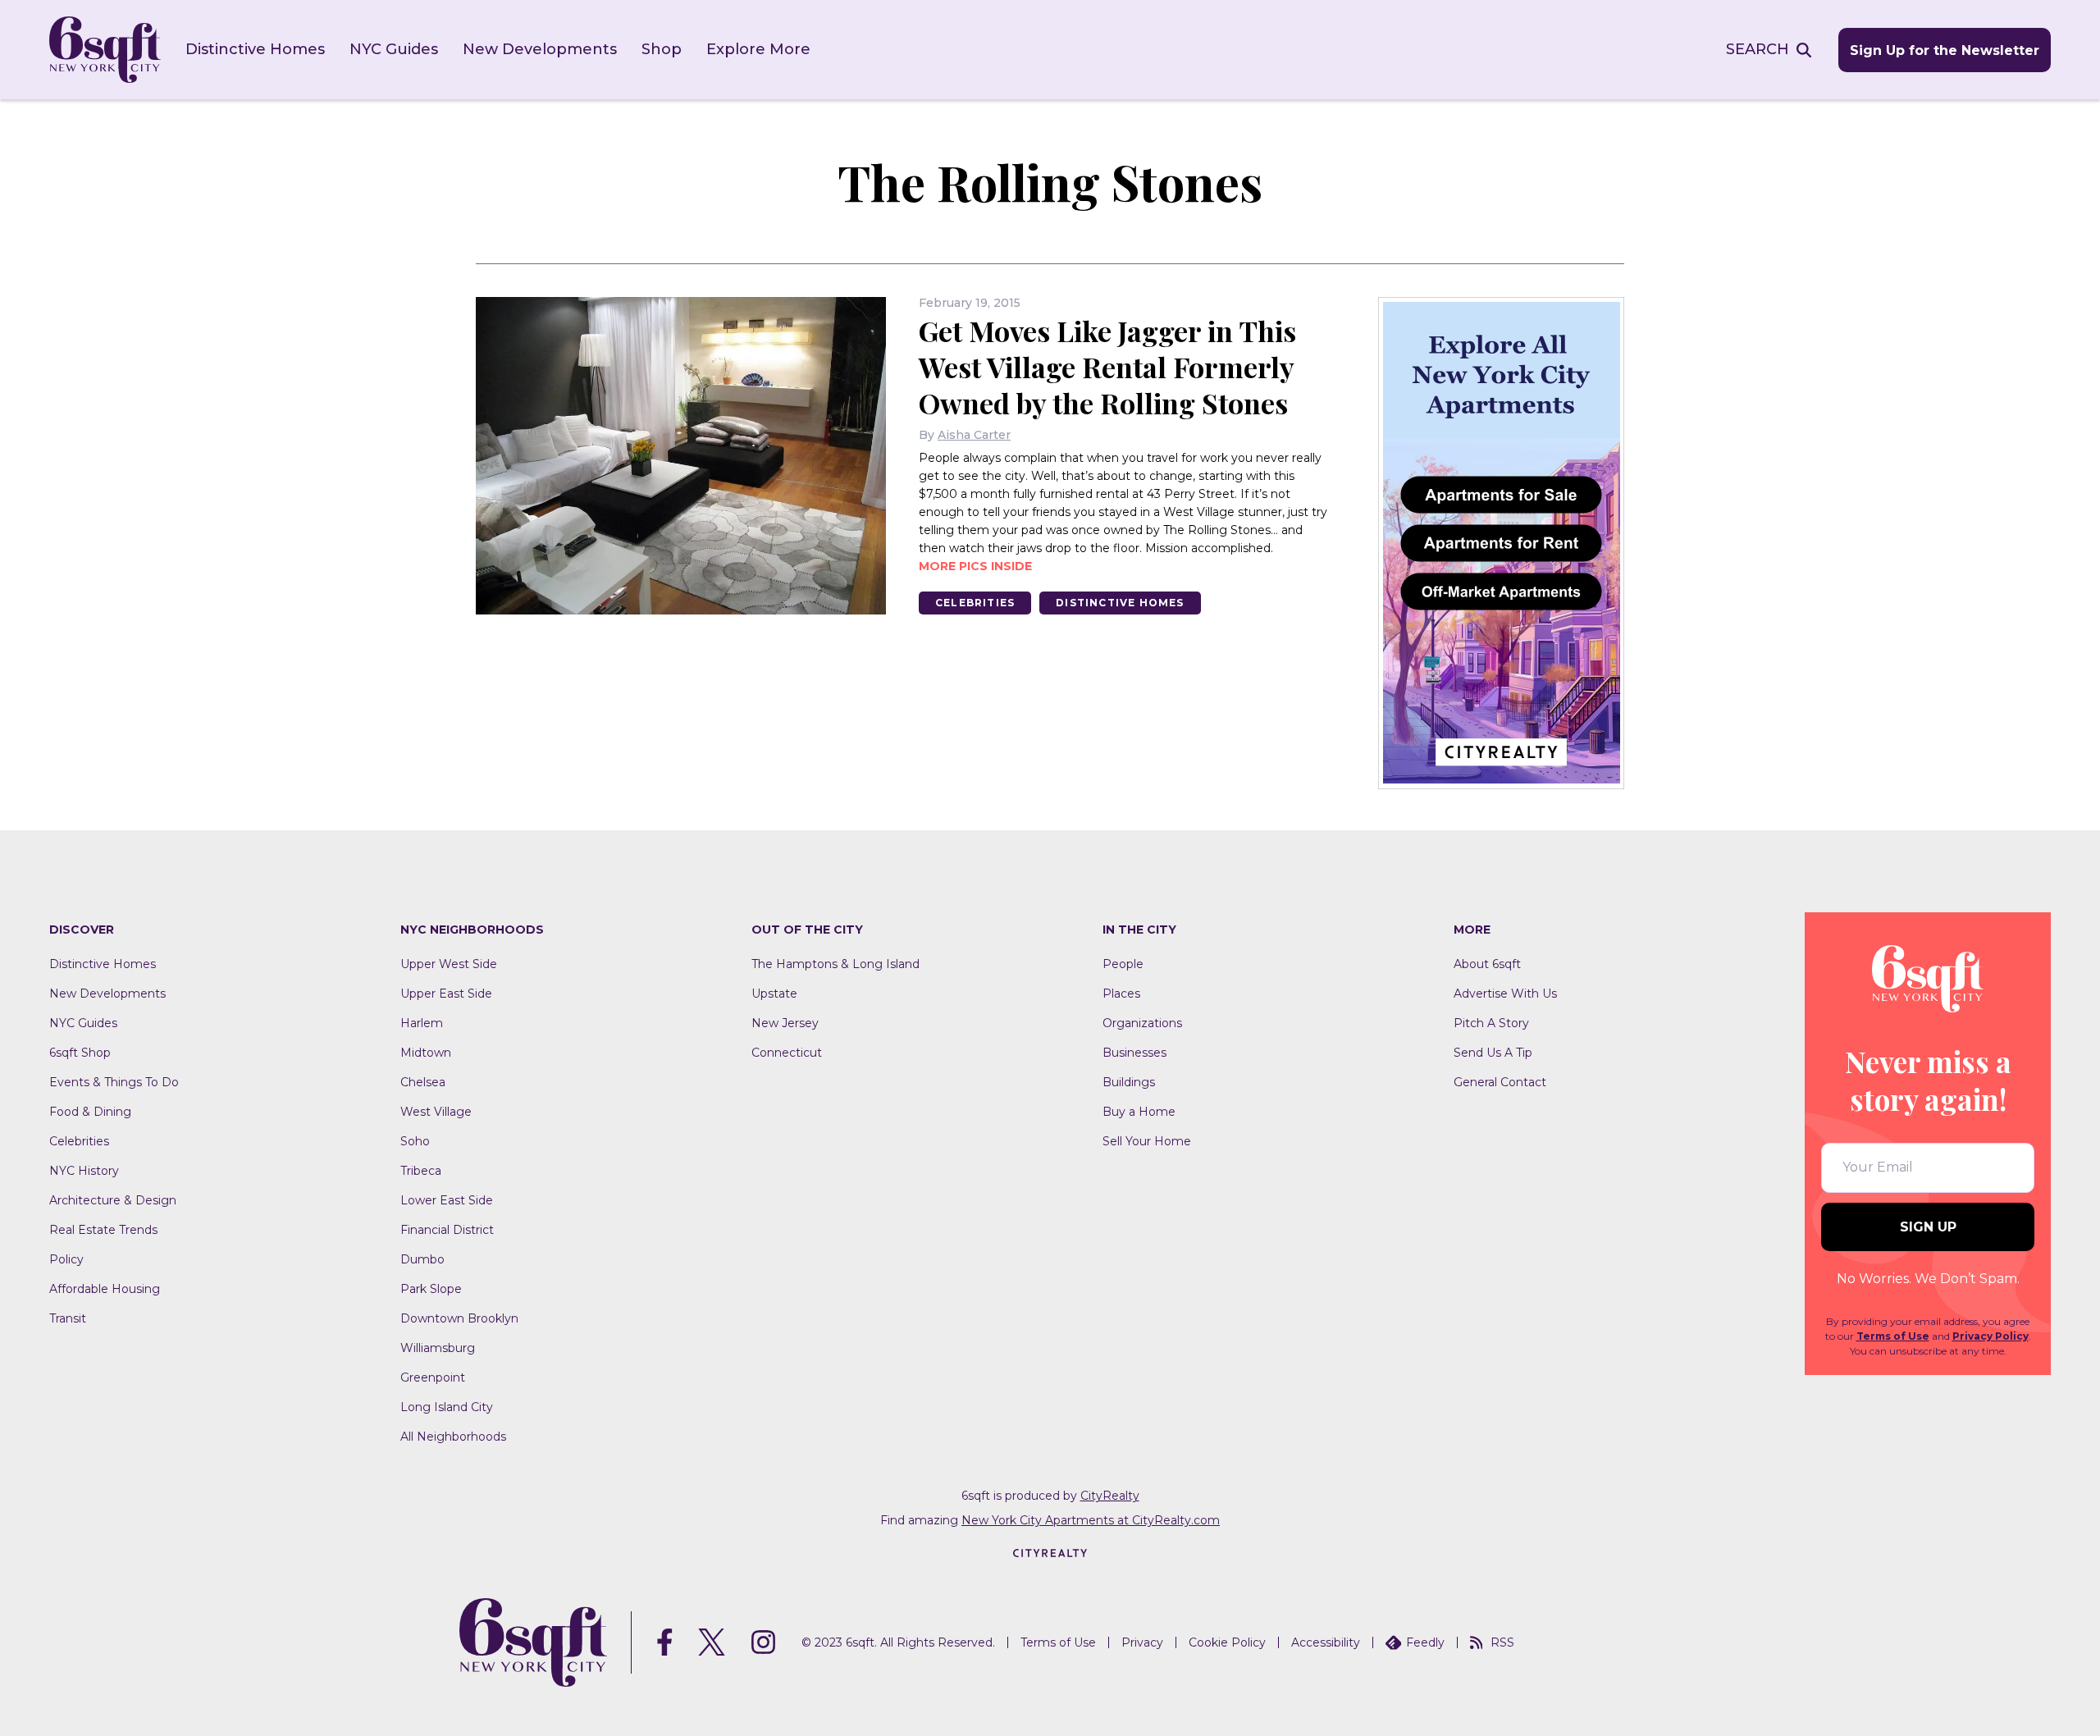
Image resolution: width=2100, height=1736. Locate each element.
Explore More (758, 49)
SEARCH (1758, 49)
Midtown (426, 1053)
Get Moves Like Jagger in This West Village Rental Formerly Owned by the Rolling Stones (1107, 367)
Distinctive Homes (255, 49)
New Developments (540, 49)
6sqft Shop (80, 1053)
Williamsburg (438, 1348)
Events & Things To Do (114, 1082)
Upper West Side (449, 964)
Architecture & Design (113, 1200)
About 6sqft (1487, 964)
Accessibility (1326, 1642)
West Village (436, 1112)
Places (1121, 994)
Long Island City (447, 1407)
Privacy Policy (1990, 1336)
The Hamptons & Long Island (835, 964)
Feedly (1425, 1642)
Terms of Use (1893, 1336)
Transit (68, 1318)
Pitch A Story (1491, 1023)
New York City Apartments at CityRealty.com (1091, 1520)
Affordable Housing (105, 1289)
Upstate (774, 994)
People (1123, 964)
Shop (662, 49)
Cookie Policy (1227, 1642)
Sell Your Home (1147, 1141)
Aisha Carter (974, 435)
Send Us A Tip (1493, 1053)
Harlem (422, 1023)
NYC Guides (394, 49)
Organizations (1142, 1023)
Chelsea (423, 1082)
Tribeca (421, 1171)
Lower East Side (447, 1200)
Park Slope (431, 1289)
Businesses (1134, 1053)
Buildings (1129, 1082)
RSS (1502, 1642)
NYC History (84, 1171)
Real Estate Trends (103, 1230)
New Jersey (785, 1023)
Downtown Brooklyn (459, 1318)
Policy (66, 1259)
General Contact (1500, 1082)
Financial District (447, 1230)
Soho (415, 1141)
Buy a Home (1139, 1112)
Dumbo (422, 1259)
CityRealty (1110, 1496)
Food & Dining (90, 1112)
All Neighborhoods (453, 1437)
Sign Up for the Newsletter (1945, 50)
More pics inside (975, 566)
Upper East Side (446, 994)
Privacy (1142, 1642)
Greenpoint (433, 1377)
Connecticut (787, 1053)
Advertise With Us (1505, 994)
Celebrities (975, 603)
